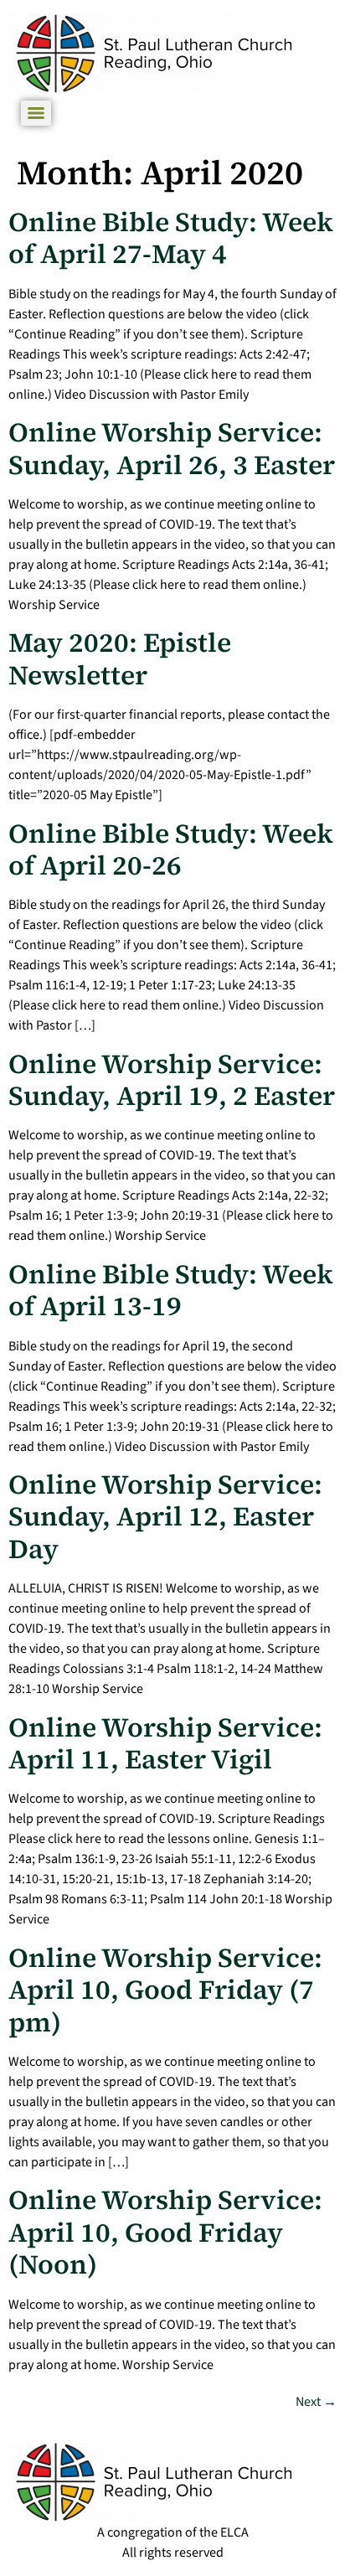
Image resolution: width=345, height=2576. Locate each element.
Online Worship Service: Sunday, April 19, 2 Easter (172, 1080)
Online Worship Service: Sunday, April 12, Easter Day (165, 1517)
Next (316, 2402)
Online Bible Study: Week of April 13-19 (171, 1290)
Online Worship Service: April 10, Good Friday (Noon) (165, 2232)
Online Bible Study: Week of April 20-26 (171, 849)
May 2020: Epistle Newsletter (120, 658)
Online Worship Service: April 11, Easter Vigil (165, 1743)
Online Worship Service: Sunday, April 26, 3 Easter (172, 448)
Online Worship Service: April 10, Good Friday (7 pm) (165, 1990)
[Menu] (36, 113)
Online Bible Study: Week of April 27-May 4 (171, 238)
